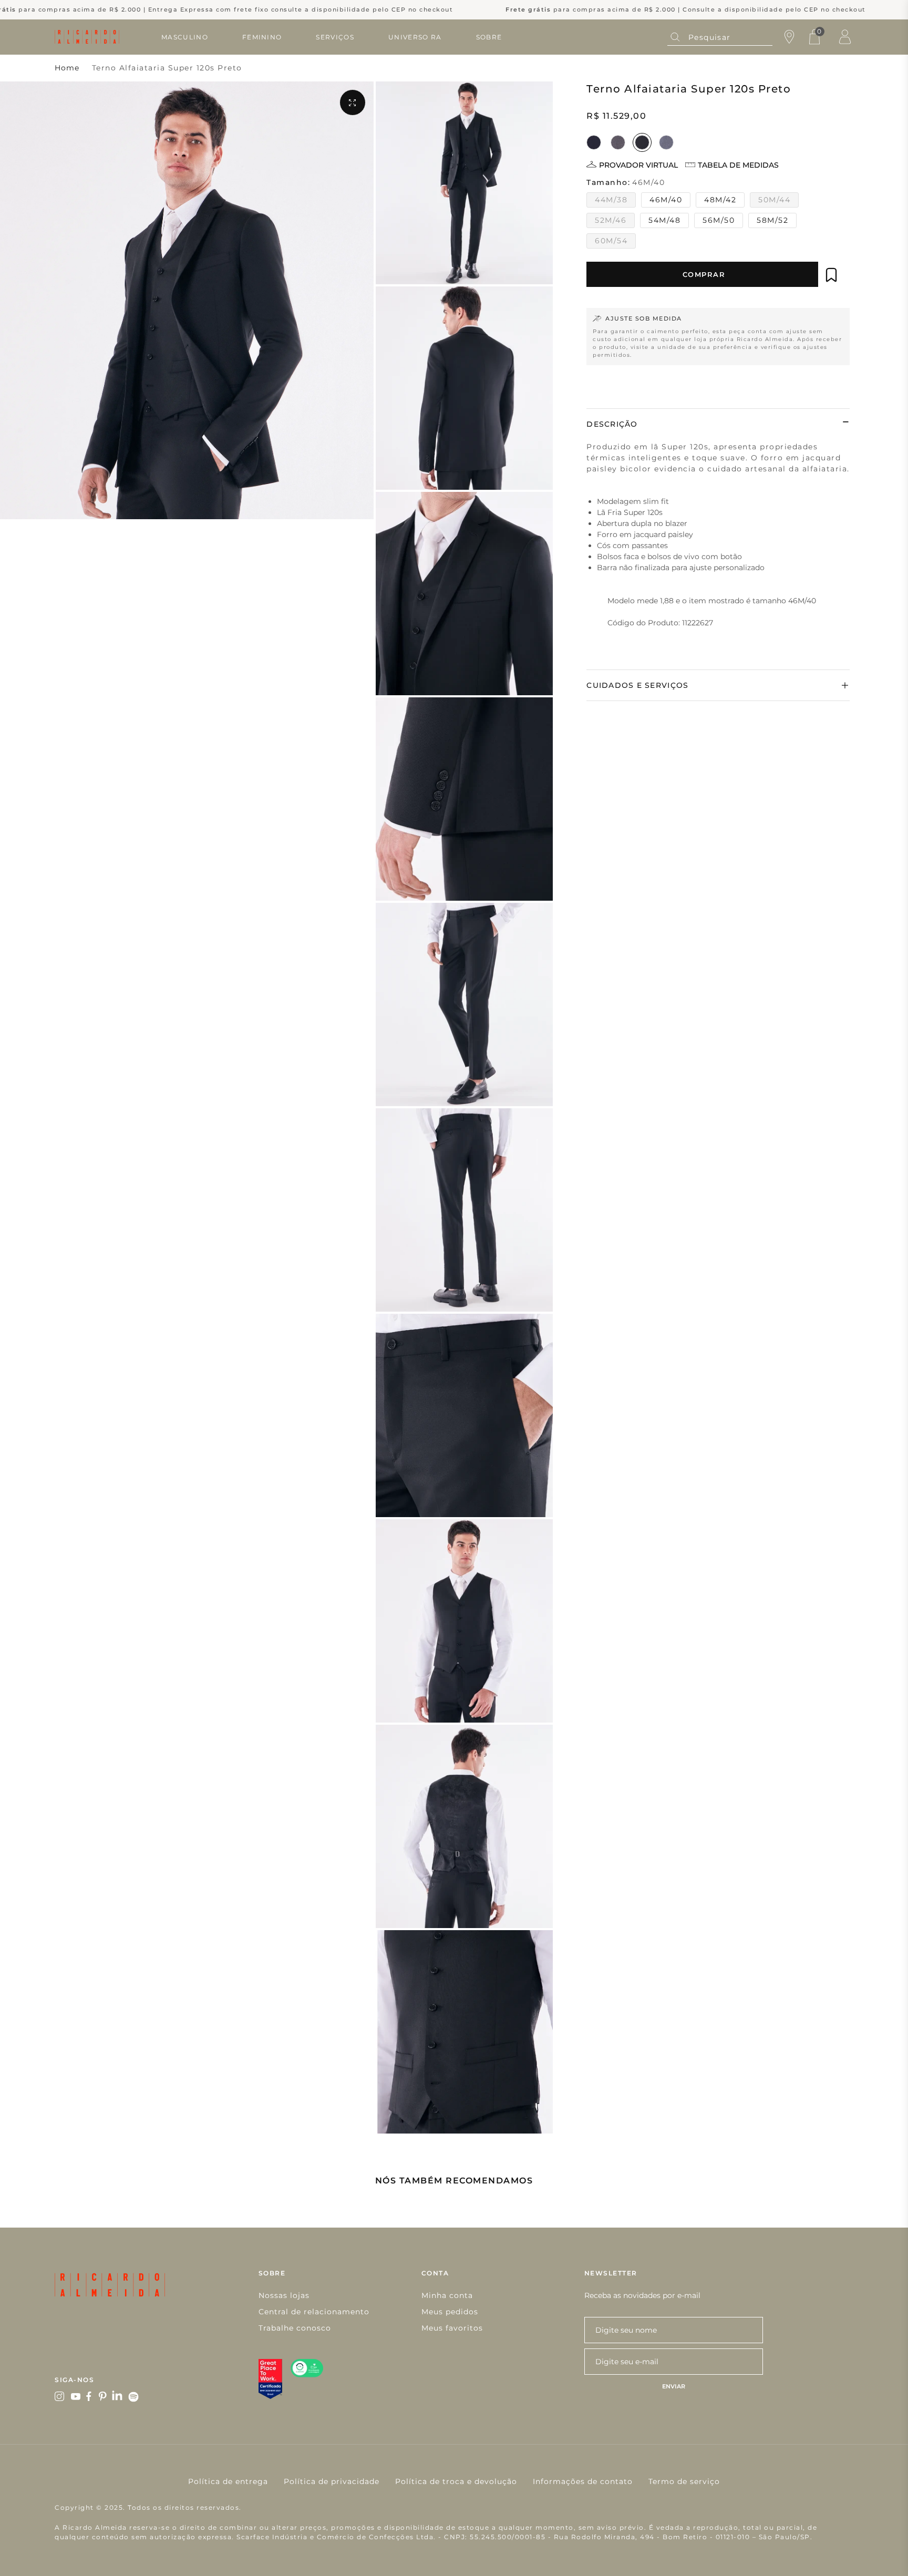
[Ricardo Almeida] (87, 37)
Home (67, 68)
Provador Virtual (638, 165)
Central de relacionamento (314, 2312)
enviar (674, 2386)
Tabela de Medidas (738, 165)
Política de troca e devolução (456, 2481)
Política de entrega (228, 2481)
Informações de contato (583, 2481)
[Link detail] (60, 2397)
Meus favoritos (452, 2328)
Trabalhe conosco (295, 2328)
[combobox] (720, 37)
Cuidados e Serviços (637, 685)
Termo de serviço (684, 2481)
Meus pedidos (450, 2312)
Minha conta (447, 2295)
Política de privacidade (332, 2481)
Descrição (612, 424)
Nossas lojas (284, 2295)
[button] (831, 275)
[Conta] (845, 37)
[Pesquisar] (675, 37)
